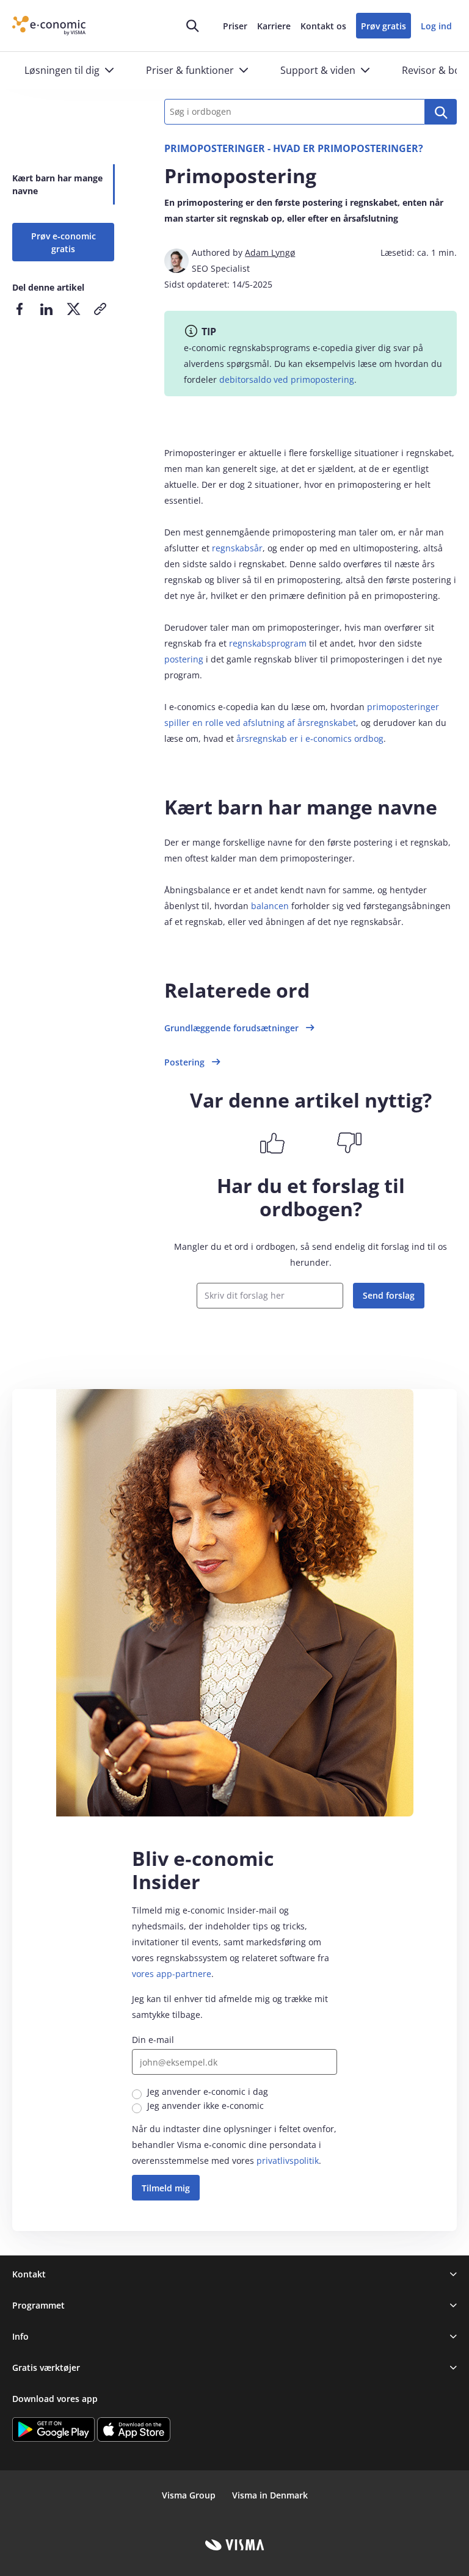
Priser (235, 26)
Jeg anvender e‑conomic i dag (208, 2092)
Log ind (436, 26)
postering (184, 659)
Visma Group (189, 2495)
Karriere (274, 26)
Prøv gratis (384, 26)
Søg (441, 112)
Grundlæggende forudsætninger (231, 1028)
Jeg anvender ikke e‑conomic (205, 2106)
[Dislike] (349, 1143)
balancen (270, 906)
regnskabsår (237, 548)
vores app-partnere (172, 1974)
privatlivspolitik (288, 2161)
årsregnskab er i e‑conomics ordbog (310, 738)
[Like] (272, 1143)
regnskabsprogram (268, 643)
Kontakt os (323, 26)
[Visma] (235, 2545)
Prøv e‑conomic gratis (64, 242)
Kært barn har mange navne (57, 184)
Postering (184, 1062)
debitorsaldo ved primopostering (287, 379)
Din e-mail (153, 2040)
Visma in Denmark (270, 2495)
